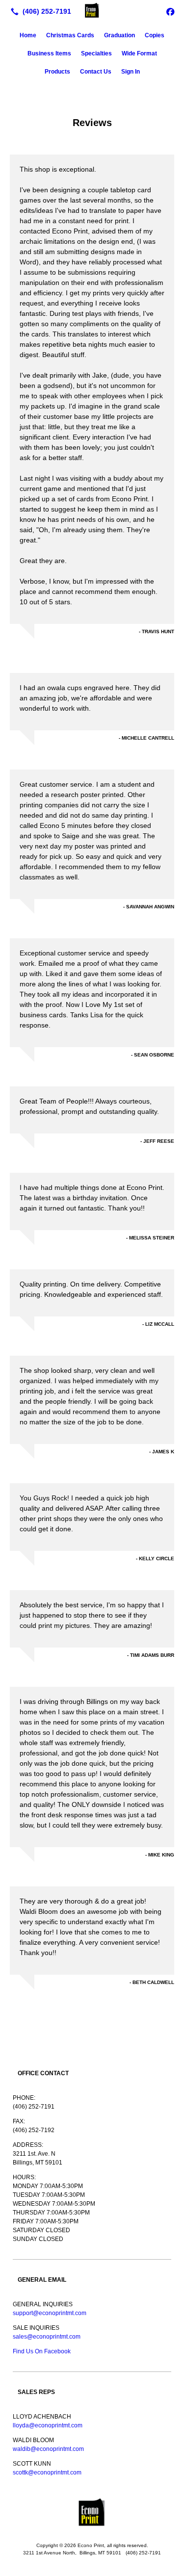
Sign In (131, 72)
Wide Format (139, 53)
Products (57, 72)
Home (28, 35)
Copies (155, 35)
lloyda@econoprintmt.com (48, 2425)
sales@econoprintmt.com (47, 2337)
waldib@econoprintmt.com (48, 2449)
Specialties (96, 53)
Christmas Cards (70, 35)
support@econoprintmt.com (50, 2313)
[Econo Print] (92, 10)
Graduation (119, 35)
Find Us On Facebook (42, 2351)
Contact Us (96, 72)
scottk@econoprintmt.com (47, 2473)
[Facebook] (170, 11)
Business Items (49, 53)
